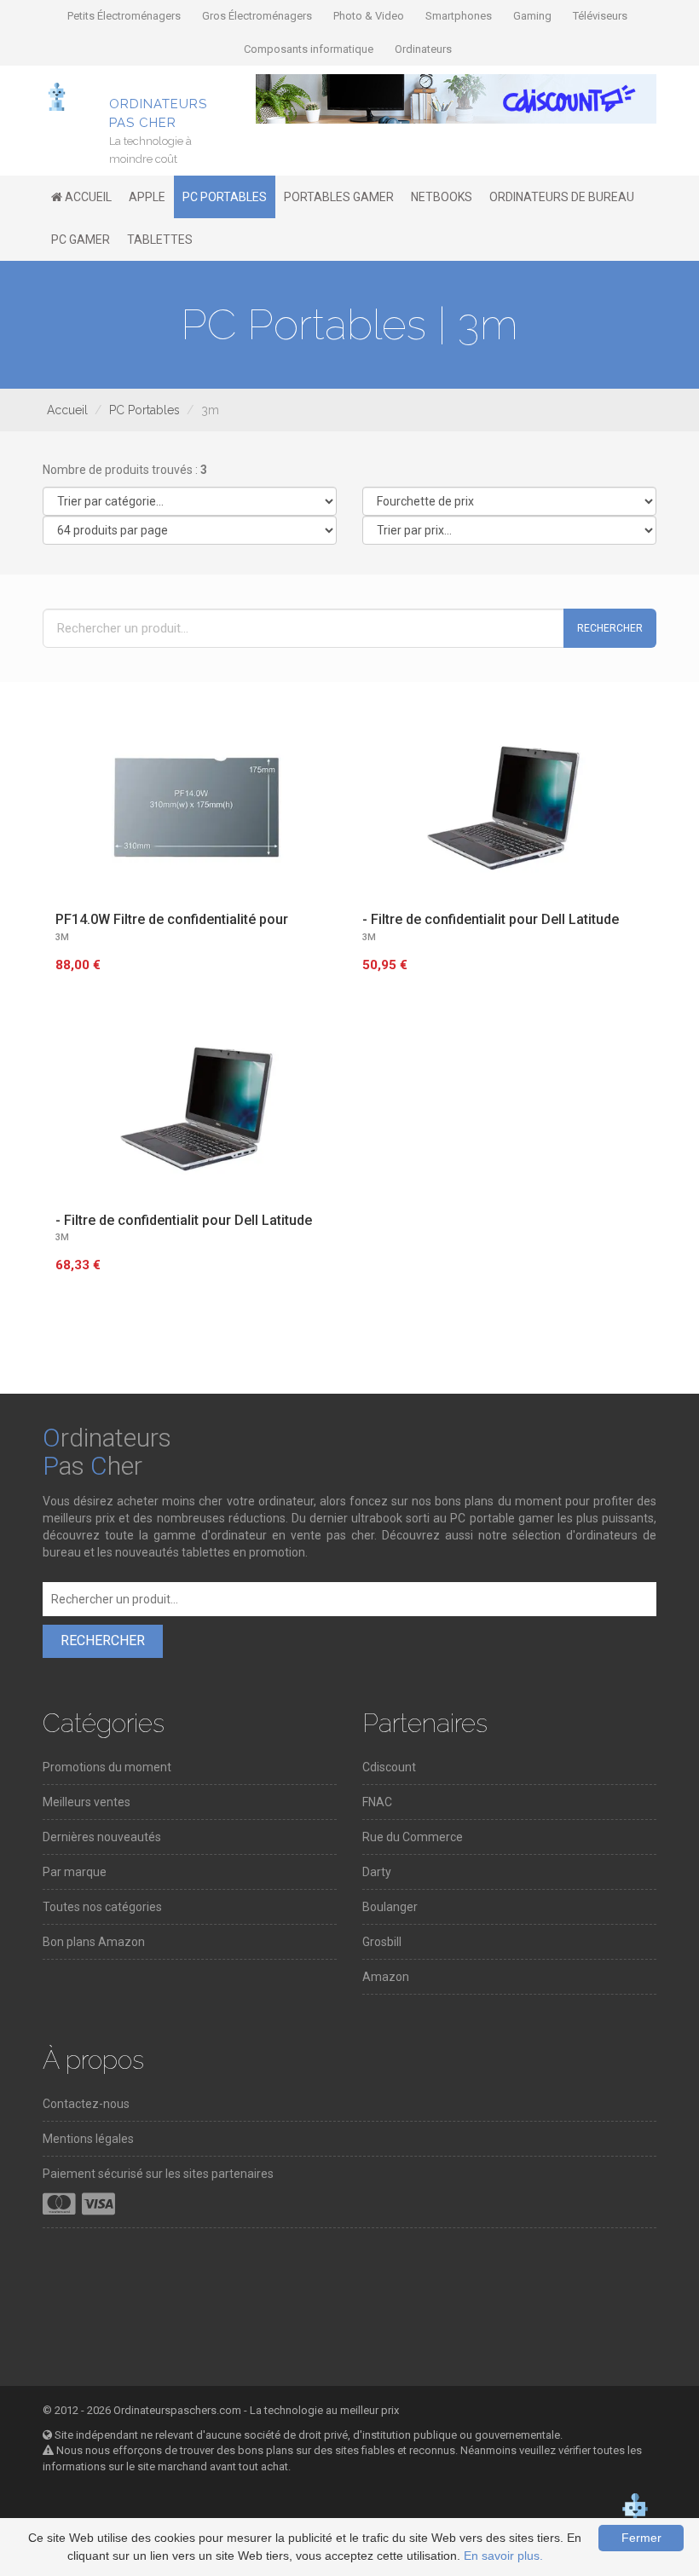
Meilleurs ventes (87, 1802)
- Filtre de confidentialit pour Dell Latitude (491, 919)
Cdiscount (389, 1767)
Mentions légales (88, 2139)
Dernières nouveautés (102, 1837)
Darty (377, 1872)
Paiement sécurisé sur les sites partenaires (158, 2174)
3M (62, 937)
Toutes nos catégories (102, 1907)
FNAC (377, 1802)
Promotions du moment (107, 1767)
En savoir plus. (503, 2556)
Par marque (75, 1872)
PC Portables (144, 410)
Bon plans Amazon (94, 1942)
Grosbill (382, 1942)
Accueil (67, 410)
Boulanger (390, 1907)
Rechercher (610, 628)
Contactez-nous (86, 2104)
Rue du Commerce (413, 1837)
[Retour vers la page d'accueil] (57, 95)
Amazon (386, 1977)
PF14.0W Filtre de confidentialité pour (172, 919)
